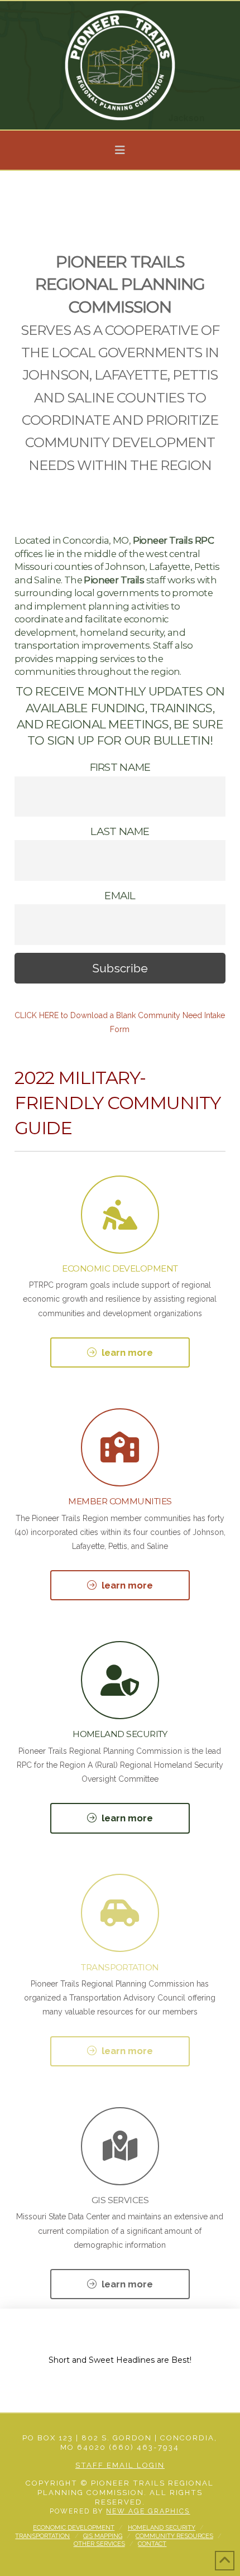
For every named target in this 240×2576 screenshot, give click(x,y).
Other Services (99, 2544)
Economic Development (74, 2528)
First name (120, 767)
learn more (127, 1352)
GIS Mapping (103, 2536)
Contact (152, 2544)
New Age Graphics (148, 2511)
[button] (120, 150)
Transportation (42, 2536)
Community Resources (174, 2536)
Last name (120, 831)
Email (120, 896)
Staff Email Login (120, 2465)
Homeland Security (162, 2528)
